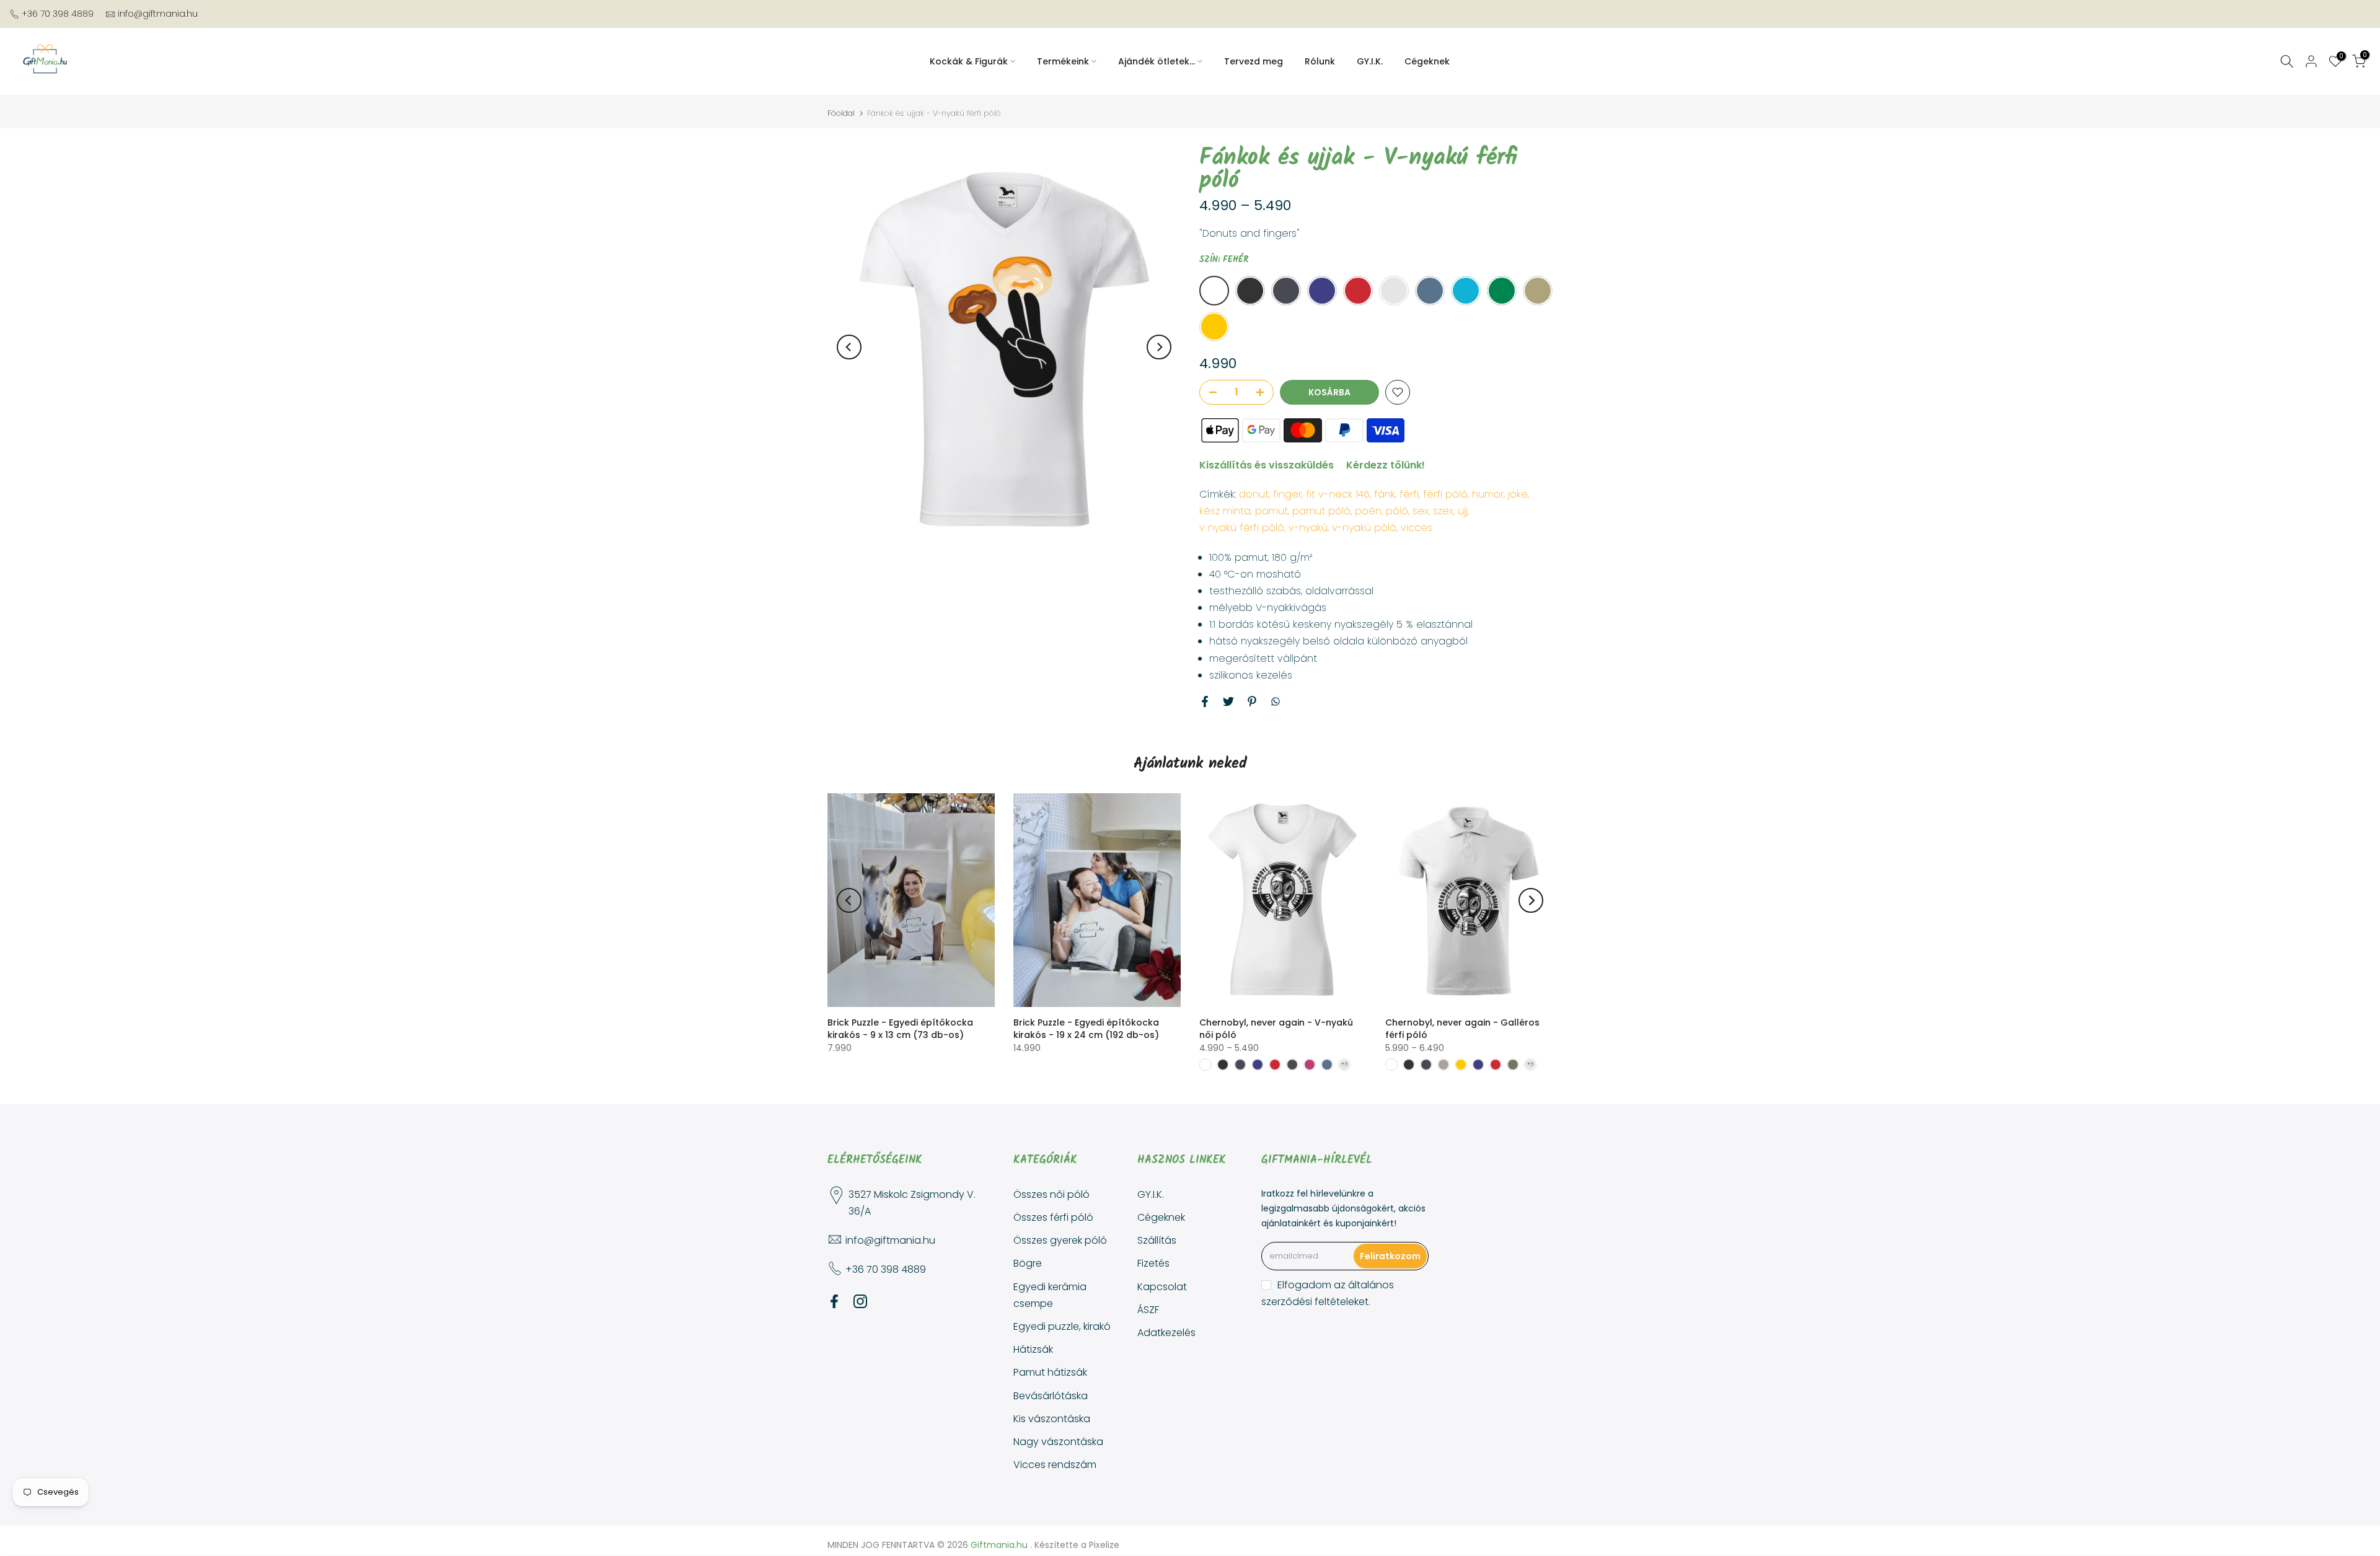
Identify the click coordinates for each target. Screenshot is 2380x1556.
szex (1443, 511)
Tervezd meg (1254, 61)
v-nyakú (1308, 528)
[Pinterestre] (1252, 701)
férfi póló (1445, 494)
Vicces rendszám (1055, 1465)
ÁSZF (1148, 1310)
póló (1397, 511)
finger (1287, 494)
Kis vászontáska (1052, 1419)
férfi (1409, 494)
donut (1254, 494)
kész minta (1225, 511)
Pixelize (1104, 1545)
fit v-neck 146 (1338, 494)
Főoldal (841, 113)
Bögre (1028, 1263)
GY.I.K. (1370, 61)
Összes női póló (1051, 1194)
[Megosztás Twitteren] (1228, 701)
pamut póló (1321, 511)
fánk (1385, 494)
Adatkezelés (1166, 1333)
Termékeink (1063, 61)
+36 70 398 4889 (58, 14)
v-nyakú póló (1364, 528)
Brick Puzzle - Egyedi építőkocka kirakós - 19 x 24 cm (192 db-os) (1086, 1029)
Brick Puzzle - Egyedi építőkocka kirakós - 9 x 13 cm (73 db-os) (900, 1029)
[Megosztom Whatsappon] (1276, 701)
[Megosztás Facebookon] (1205, 701)
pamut (1272, 511)
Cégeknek (1427, 61)
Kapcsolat (1162, 1287)
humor (1488, 494)
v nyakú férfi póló (1242, 528)
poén (1368, 511)
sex (1421, 511)
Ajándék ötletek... (1157, 61)
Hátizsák (1033, 1349)
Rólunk (1320, 61)
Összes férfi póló (1053, 1217)
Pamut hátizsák (1050, 1372)
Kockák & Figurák (969, 61)
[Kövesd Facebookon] (834, 1302)
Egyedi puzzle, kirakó (1062, 1326)
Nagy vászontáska (1058, 1442)
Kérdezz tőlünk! (1386, 465)
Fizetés (1153, 1263)
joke (1518, 494)
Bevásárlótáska (1051, 1396)
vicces (1417, 528)
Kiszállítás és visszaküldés (1267, 465)
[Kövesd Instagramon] (860, 1302)
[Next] (1159, 347)
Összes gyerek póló (1060, 1240)
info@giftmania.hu (158, 14)
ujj (1463, 511)
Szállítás (1157, 1240)
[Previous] (849, 347)
